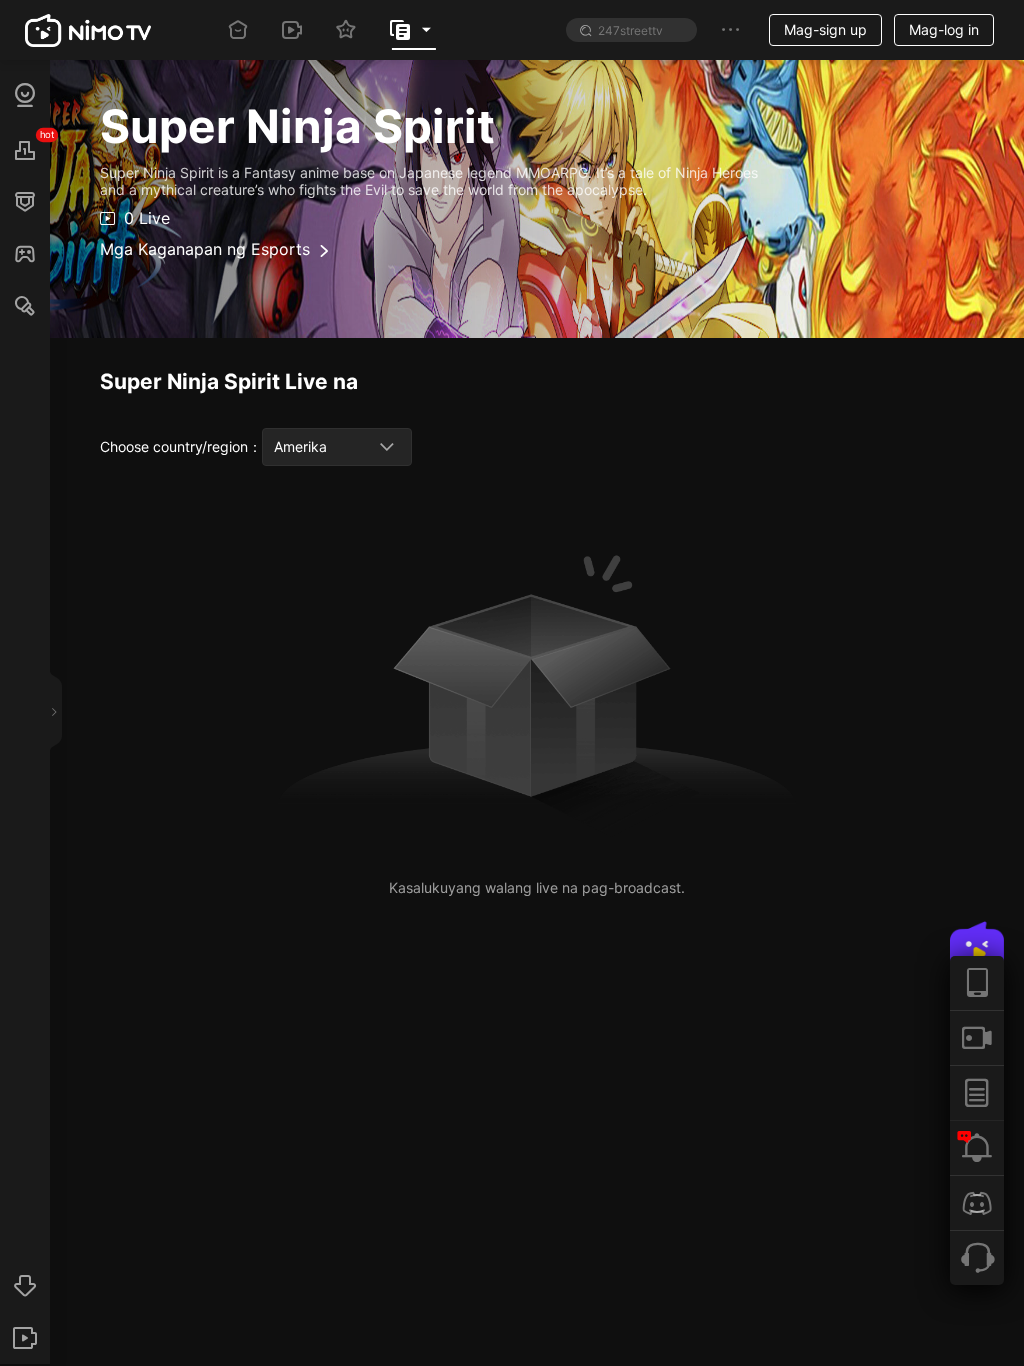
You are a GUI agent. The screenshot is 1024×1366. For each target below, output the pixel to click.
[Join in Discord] (977, 1202)
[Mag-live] (977, 1037)
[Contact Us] (977, 1257)
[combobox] (337, 447)
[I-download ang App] (977, 983)
